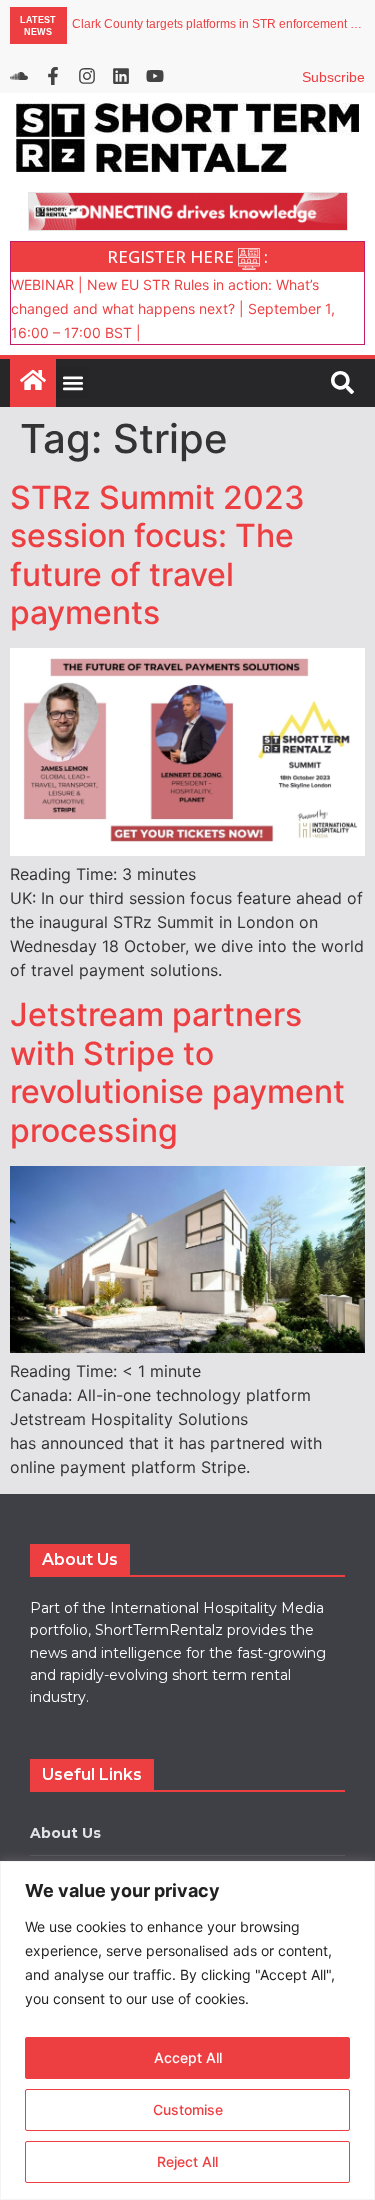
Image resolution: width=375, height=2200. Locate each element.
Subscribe (333, 77)
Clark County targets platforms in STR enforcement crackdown (218, 24)
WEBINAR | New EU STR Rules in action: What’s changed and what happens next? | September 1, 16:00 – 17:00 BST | (173, 308)
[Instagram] (87, 76)
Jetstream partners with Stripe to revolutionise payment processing (177, 1072)
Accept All (188, 2057)
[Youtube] (155, 76)
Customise (188, 2109)
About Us (65, 1833)
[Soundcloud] (19, 76)
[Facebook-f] (53, 76)
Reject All (187, 2161)
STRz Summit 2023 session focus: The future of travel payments (157, 555)
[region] (187, 2030)
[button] (72, 382)
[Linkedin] (121, 76)
